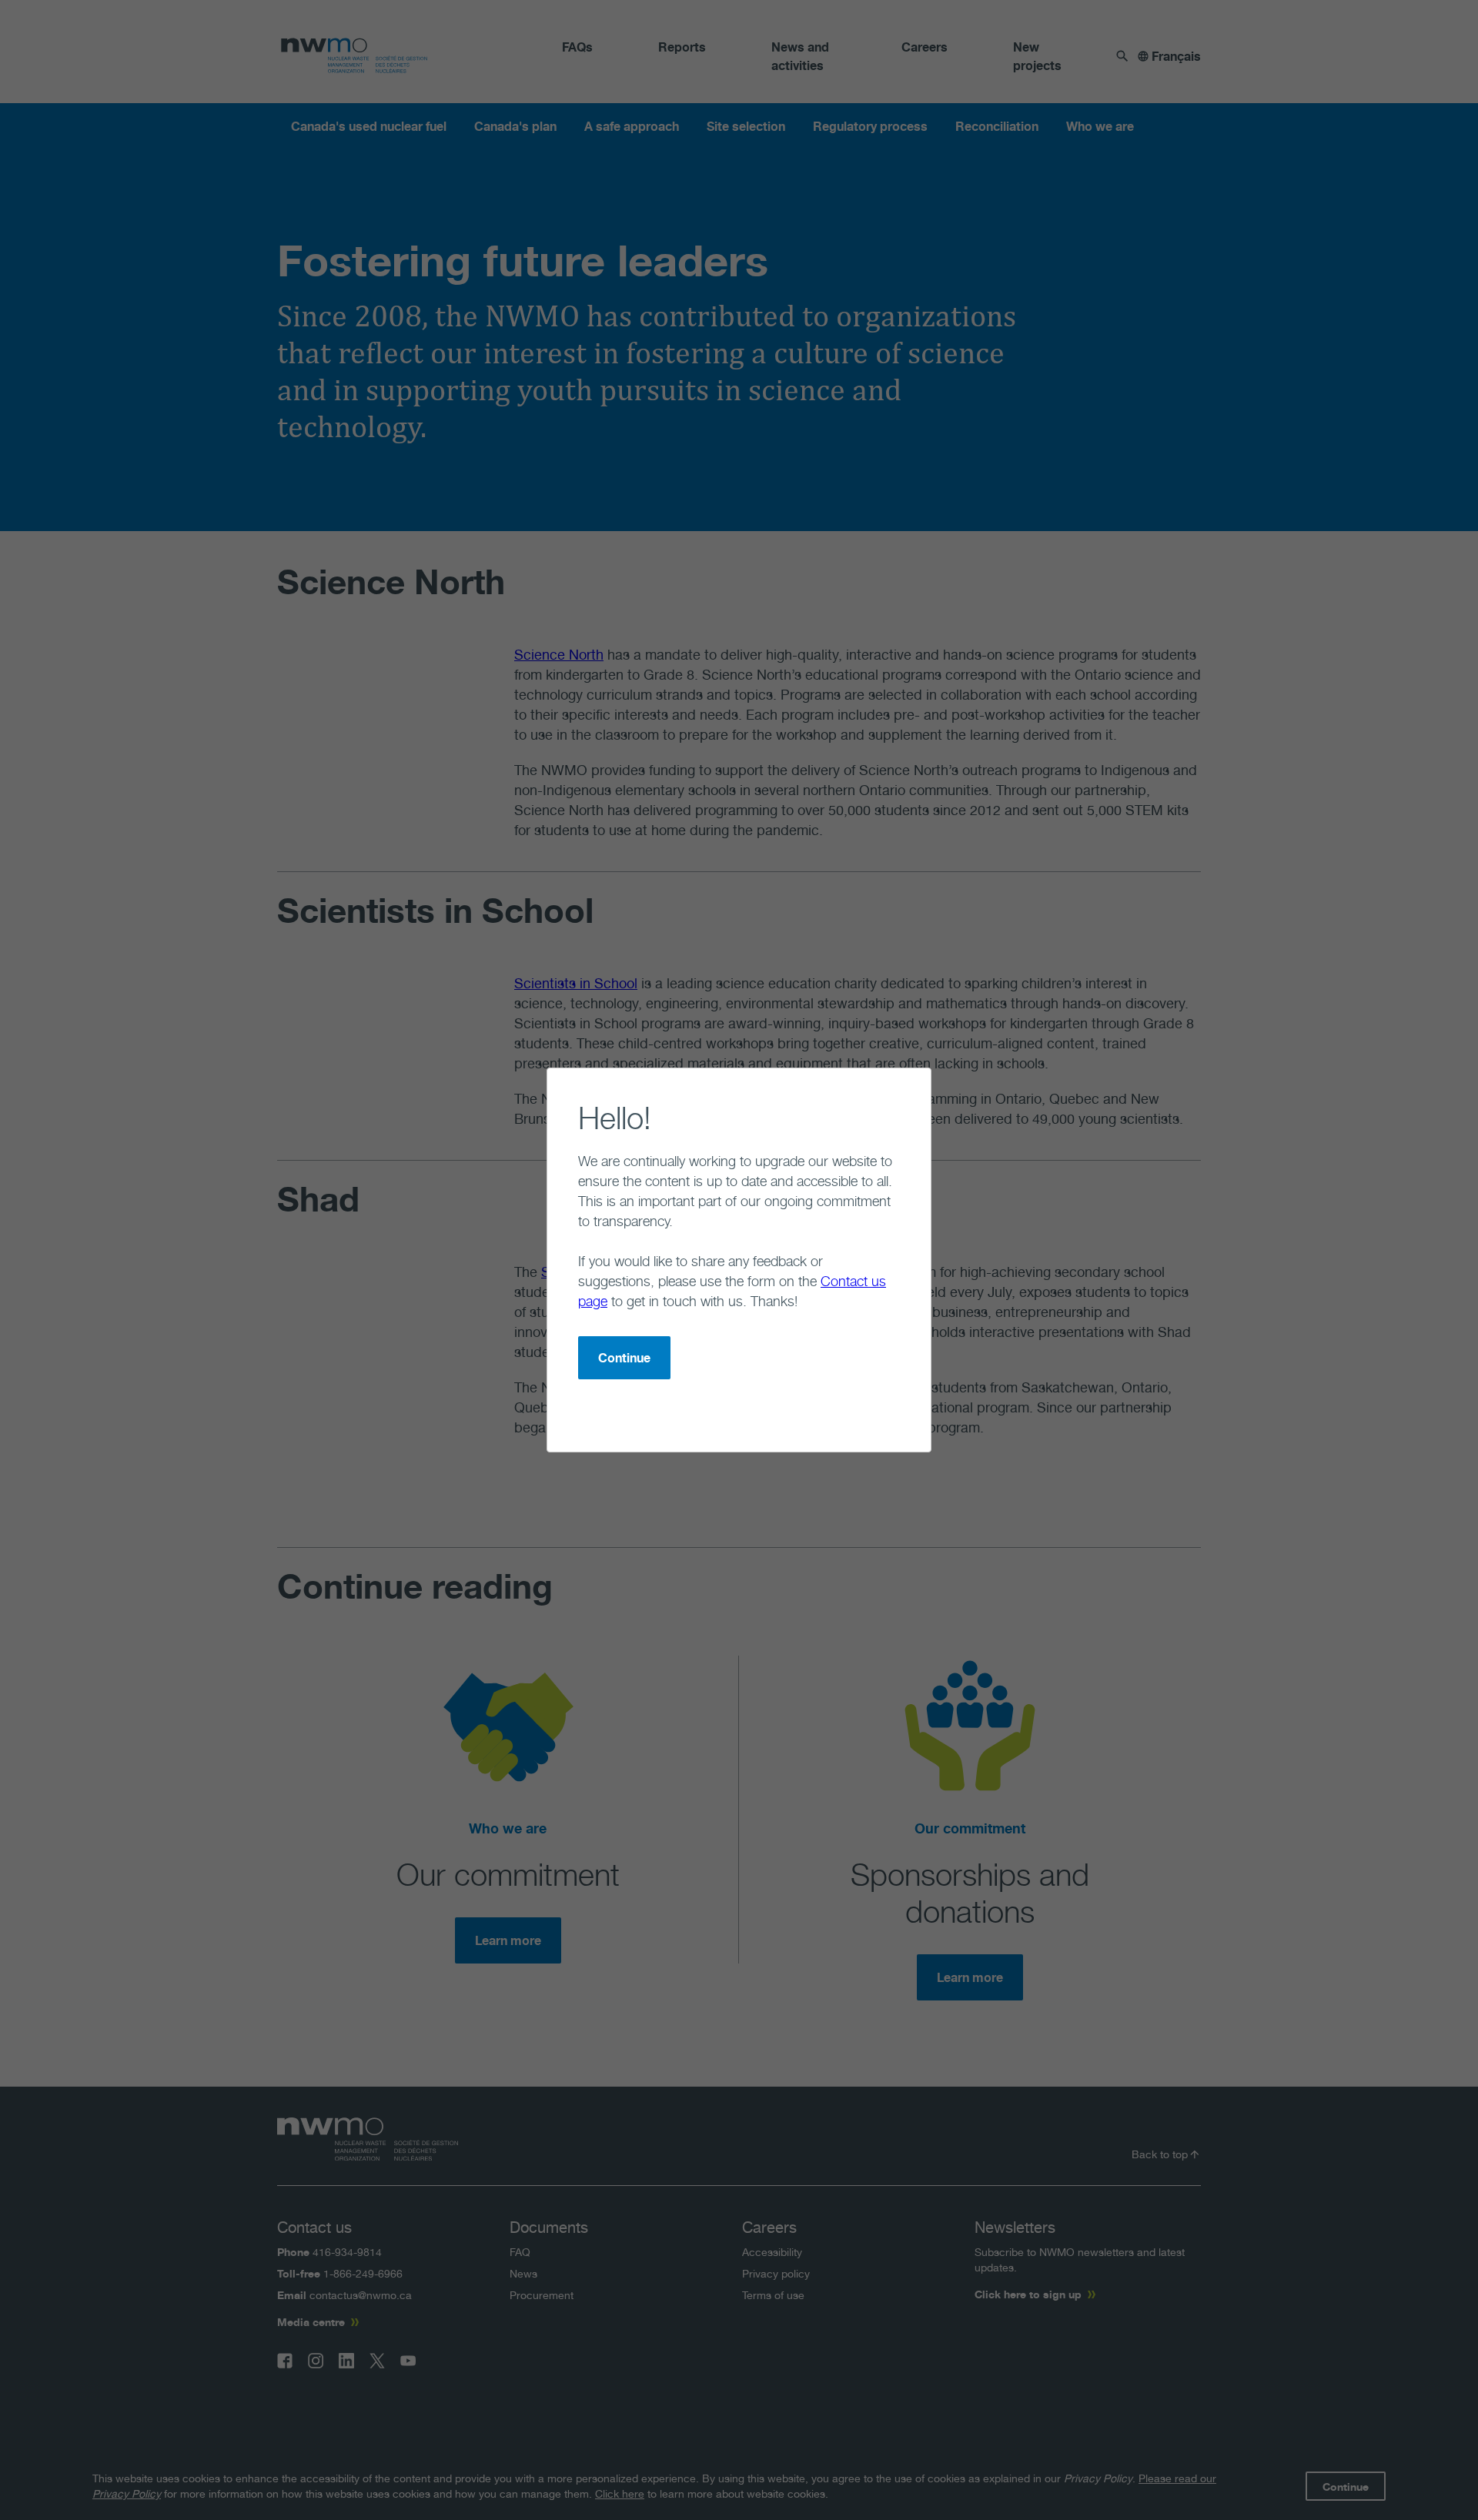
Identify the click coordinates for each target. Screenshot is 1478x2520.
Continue (624, 1358)
